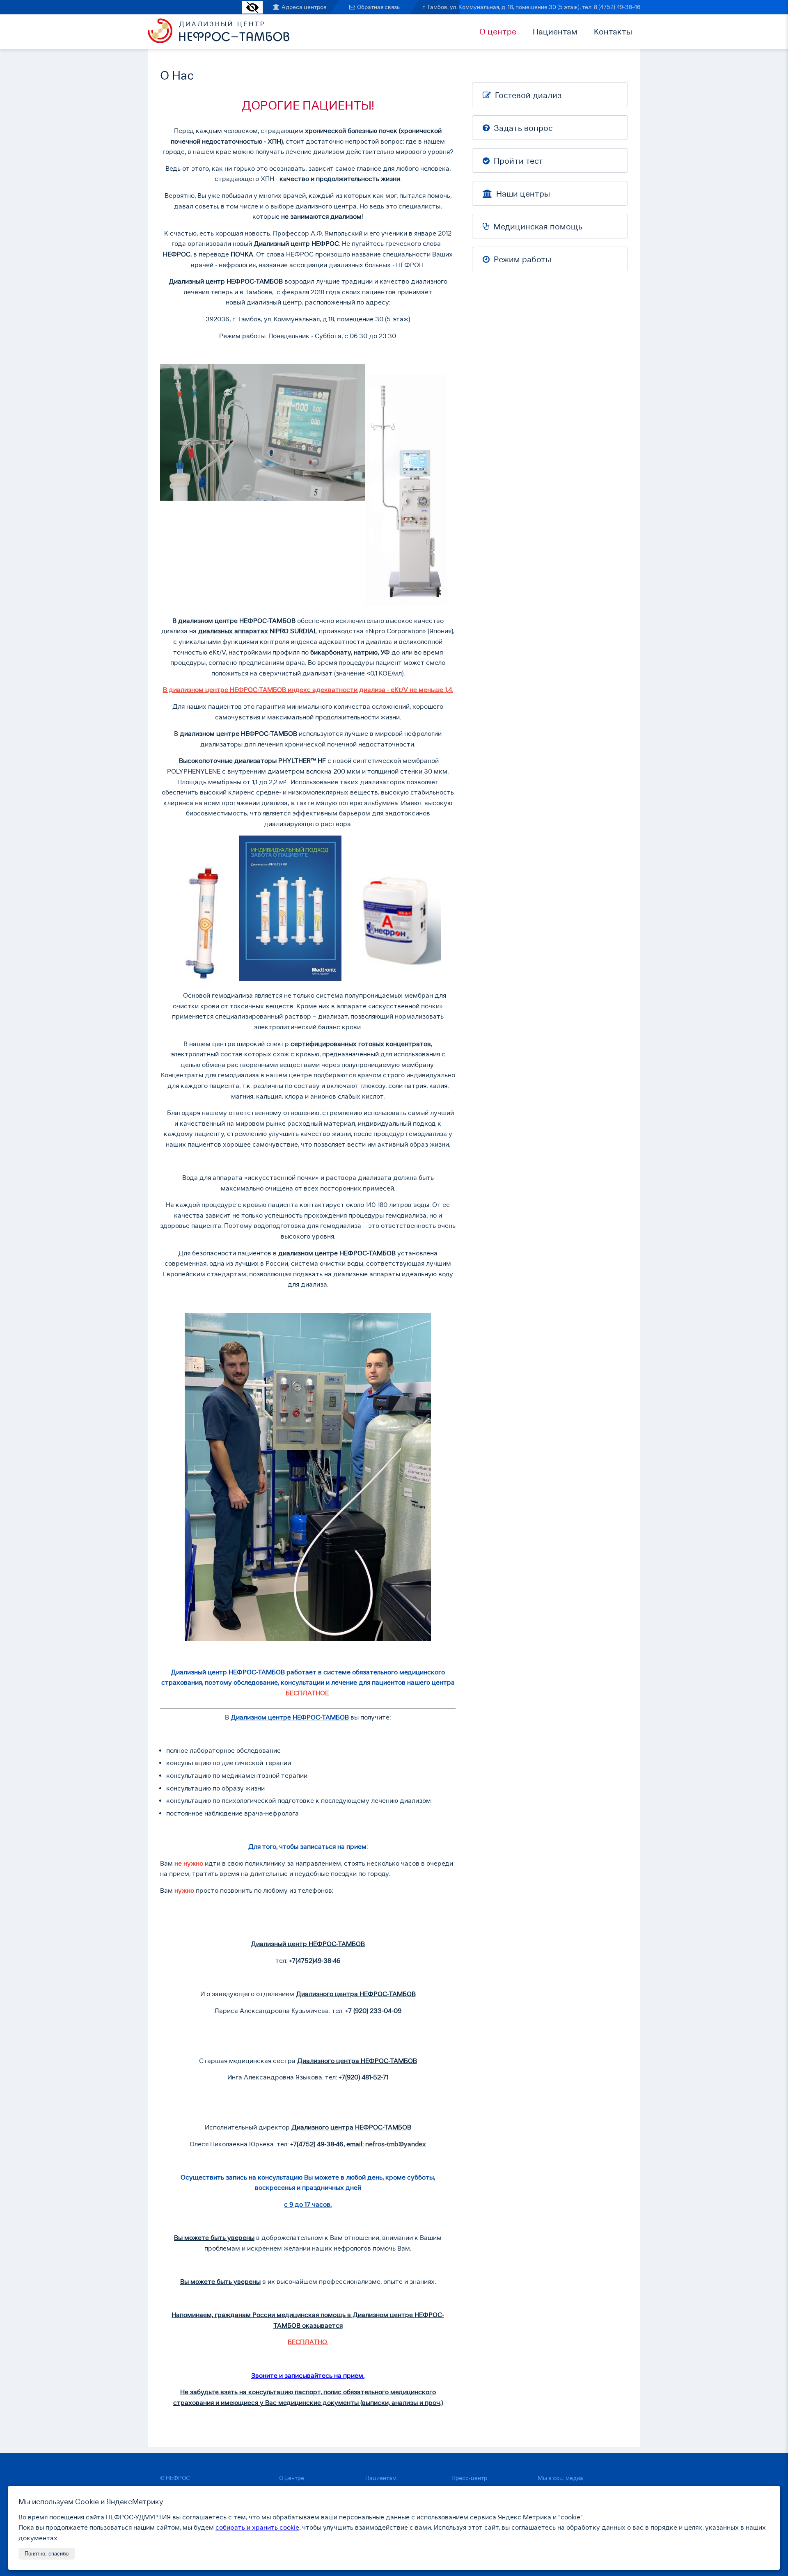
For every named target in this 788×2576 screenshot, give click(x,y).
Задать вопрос (522, 128)
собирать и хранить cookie (257, 2527)
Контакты (613, 32)
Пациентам (555, 32)
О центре (498, 32)
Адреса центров (304, 7)
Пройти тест (517, 161)
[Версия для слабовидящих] (252, 11)
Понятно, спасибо (47, 2554)
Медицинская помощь (537, 227)
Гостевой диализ (527, 95)
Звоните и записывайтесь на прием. (308, 2376)
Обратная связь (378, 7)
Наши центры (522, 194)
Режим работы (521, 259)
